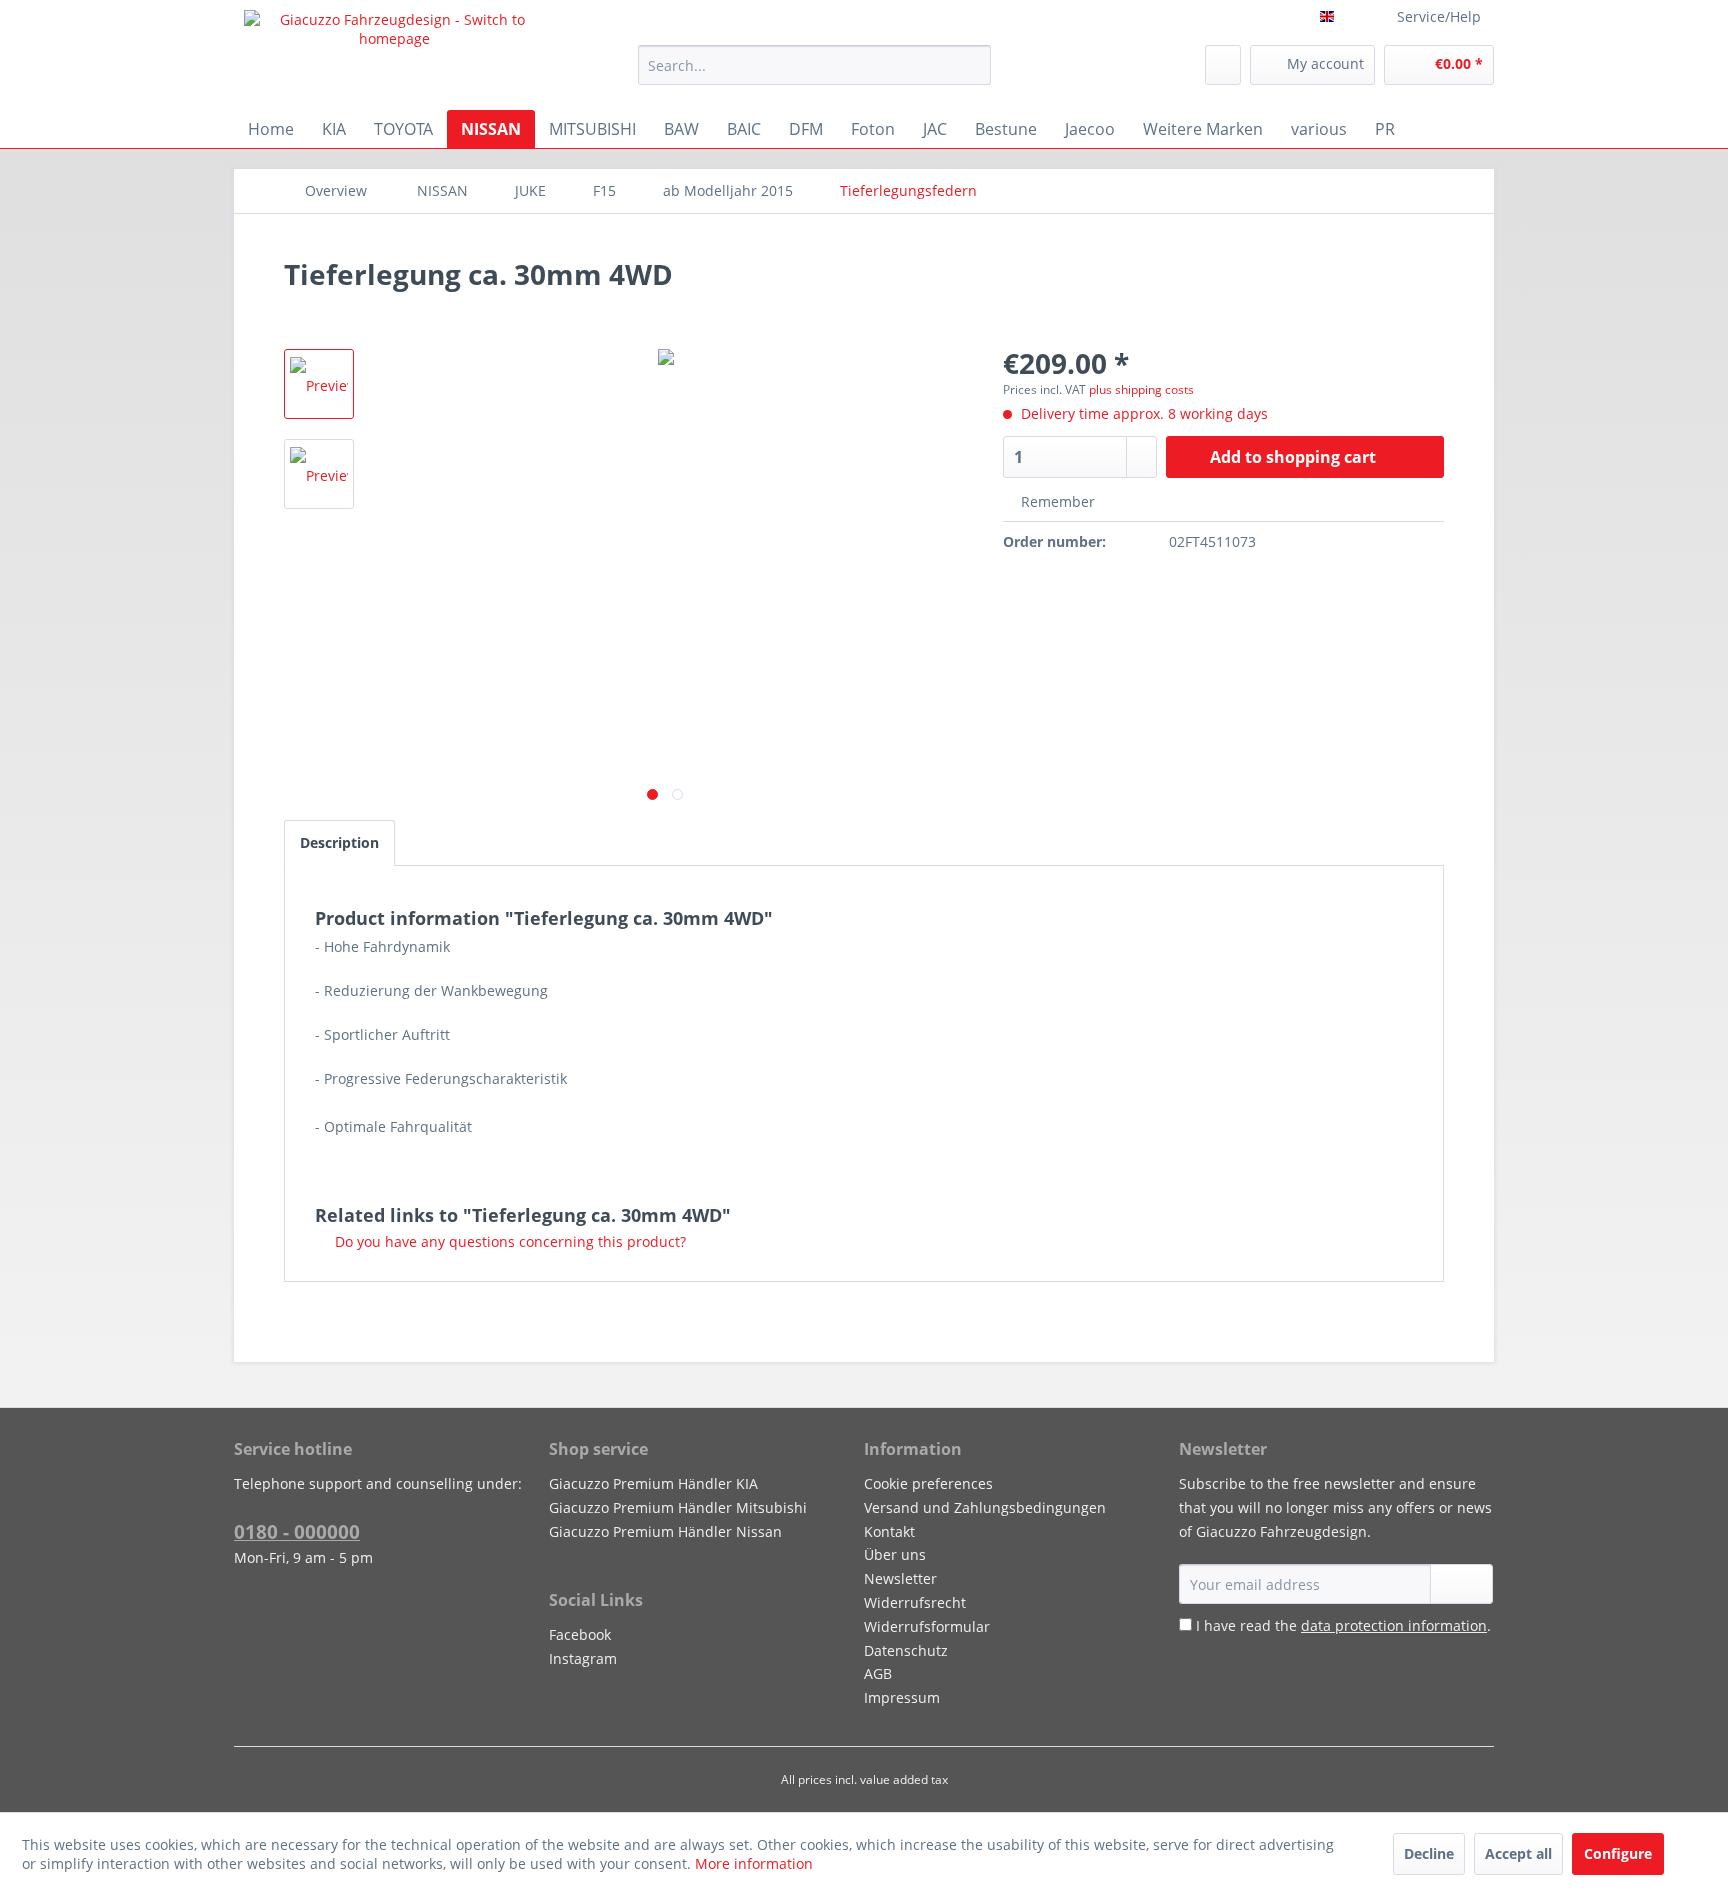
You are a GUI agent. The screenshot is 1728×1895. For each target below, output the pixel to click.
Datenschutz (906, 1650)
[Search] (972, 65)
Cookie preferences (928, 1483)
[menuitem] (814, 65)
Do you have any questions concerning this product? (508, 1241)
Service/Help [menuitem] (1439, 16)
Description (339, 842)
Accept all (1518, 1853)
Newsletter (900, 1578)
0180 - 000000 (297, 1532)
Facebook (580, 1634)
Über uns (895, 1554)
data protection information (1394, 1625)
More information (754, 1863)
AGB (878, 1673)
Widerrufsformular (927, 1626)
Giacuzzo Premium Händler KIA (653, 1483)
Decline (1429, 1853)
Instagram (583, 1658)
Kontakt (889, 1531)
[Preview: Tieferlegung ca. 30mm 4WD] (319, 384)
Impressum (902, 1697)
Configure (1618, 1853)
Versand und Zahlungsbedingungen (985, 1507)
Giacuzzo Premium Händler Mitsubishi (678, 1507)
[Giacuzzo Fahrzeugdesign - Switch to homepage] (395, 55)
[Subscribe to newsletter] (1461, 1584)
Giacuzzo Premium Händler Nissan (665, 1531)
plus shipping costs (1141, 389)
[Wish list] (1223, 65)
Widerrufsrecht (915, 1602)
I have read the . (1343, 1625)
